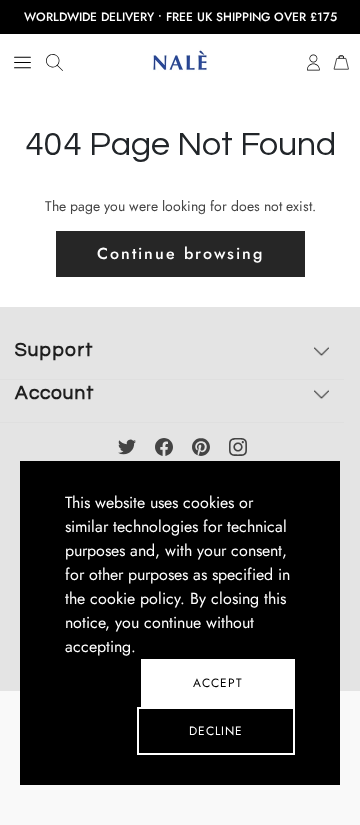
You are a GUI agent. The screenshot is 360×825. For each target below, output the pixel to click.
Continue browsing (180, 253)
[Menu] (22, 63)
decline (216, 731)
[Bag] (341, 61)
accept (218, 683)
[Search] (54, 63)
